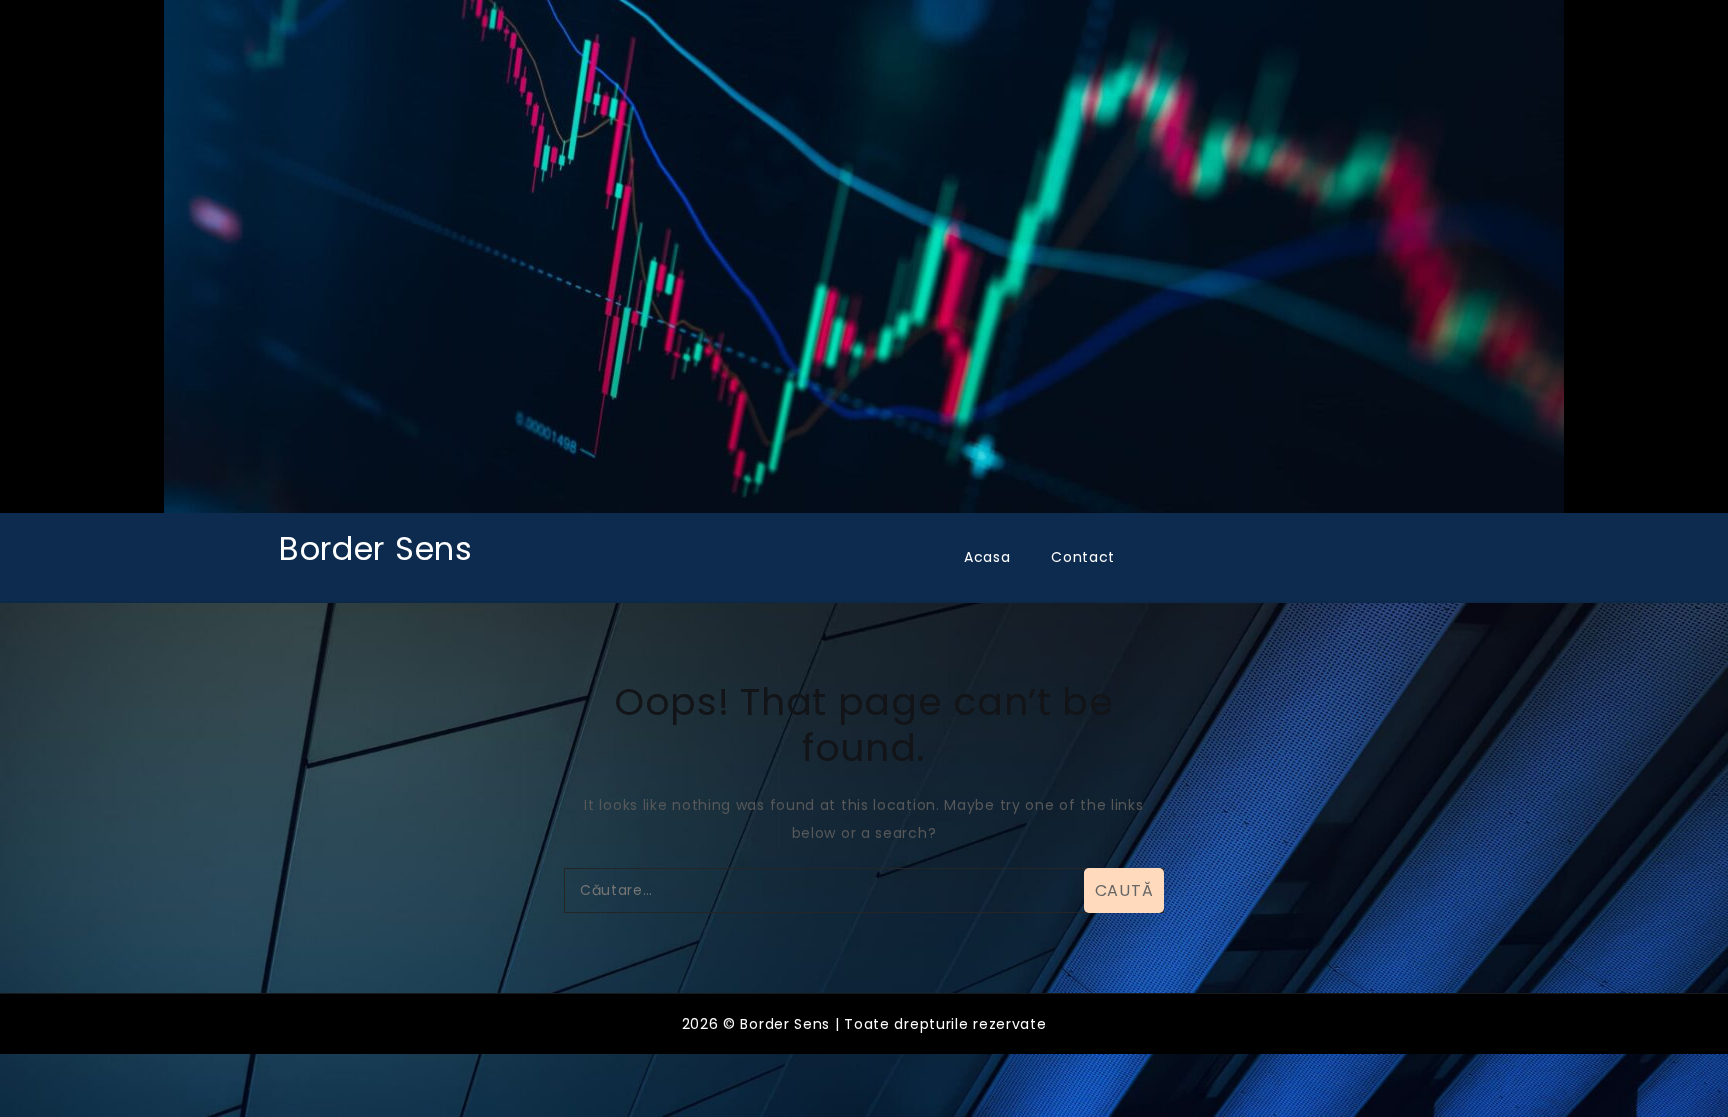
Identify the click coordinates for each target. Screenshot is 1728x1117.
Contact (1083, 557)
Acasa (987, 557)
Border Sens (376, 548)
